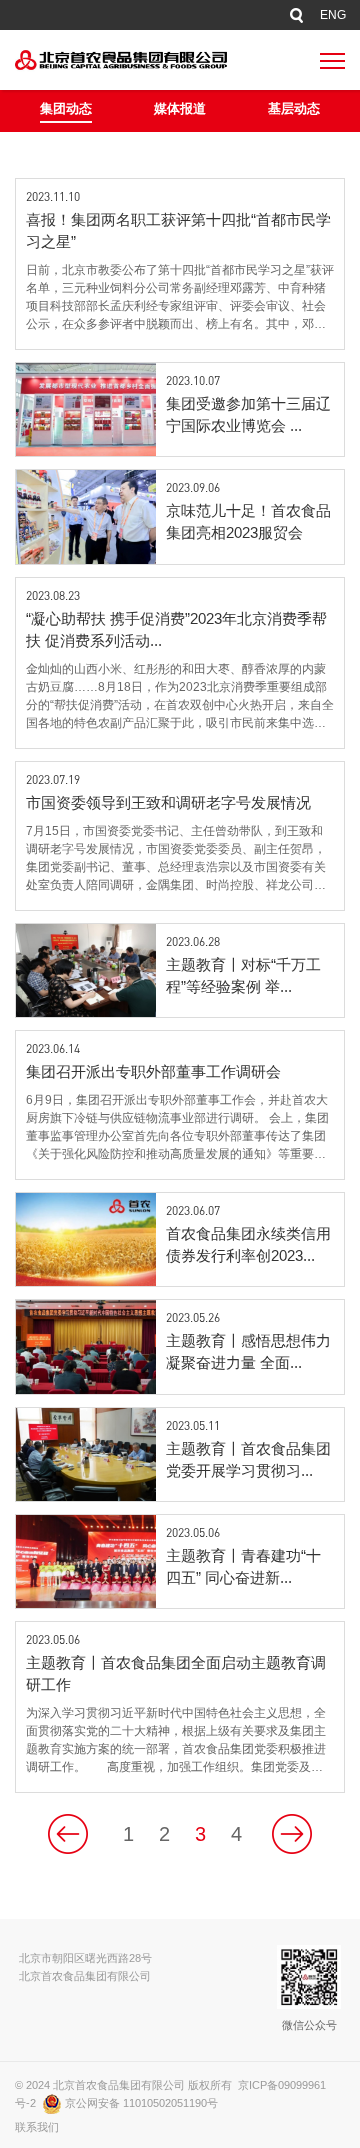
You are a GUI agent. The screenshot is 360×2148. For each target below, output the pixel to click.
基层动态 (294, 108)
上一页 (68, 1834)
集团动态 (66, 108)
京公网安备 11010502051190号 (140, 2103)
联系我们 (37, 2127)
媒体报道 (180, 108)
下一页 (292, 1834)
